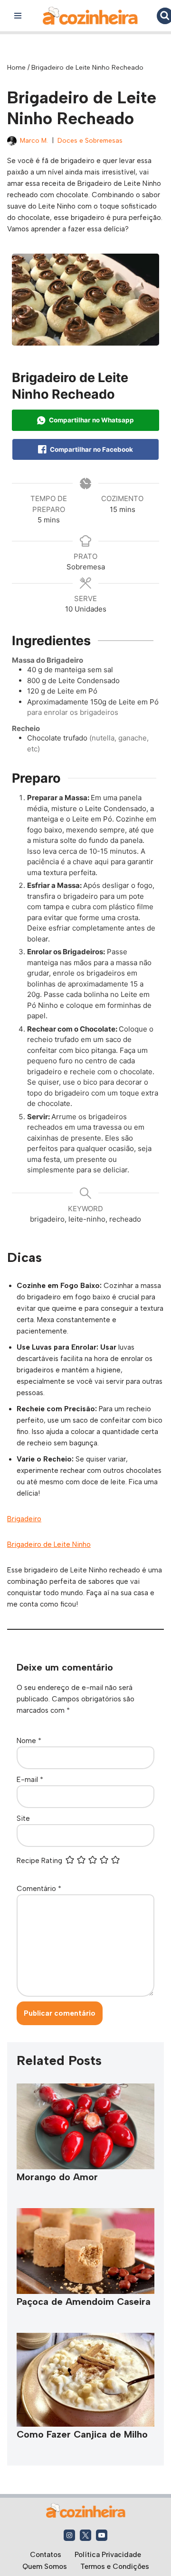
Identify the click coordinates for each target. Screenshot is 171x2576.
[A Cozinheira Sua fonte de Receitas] (90, 16)
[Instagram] (69, 2535)
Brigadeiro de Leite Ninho (49, 1544)
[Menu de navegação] (18, 16)
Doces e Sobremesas (90, 140)
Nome (29, 1741)
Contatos (46, 2555)
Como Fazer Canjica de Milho (82, 2434)
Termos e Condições (115, 2567)
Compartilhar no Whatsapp (91, 420)
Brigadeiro (24, 1519)
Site (23, 1818)
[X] (85, 2535)
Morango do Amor (57, 2177)
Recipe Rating (39, 1861)
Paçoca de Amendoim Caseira (84, 2302)
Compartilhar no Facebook (91, 449)
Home (16, 68)
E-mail (30, 1780)
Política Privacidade (108, 2555)
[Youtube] (102, 2535)
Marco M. (34, 140)
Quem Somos (45, 2567)
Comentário (39, 1889)
